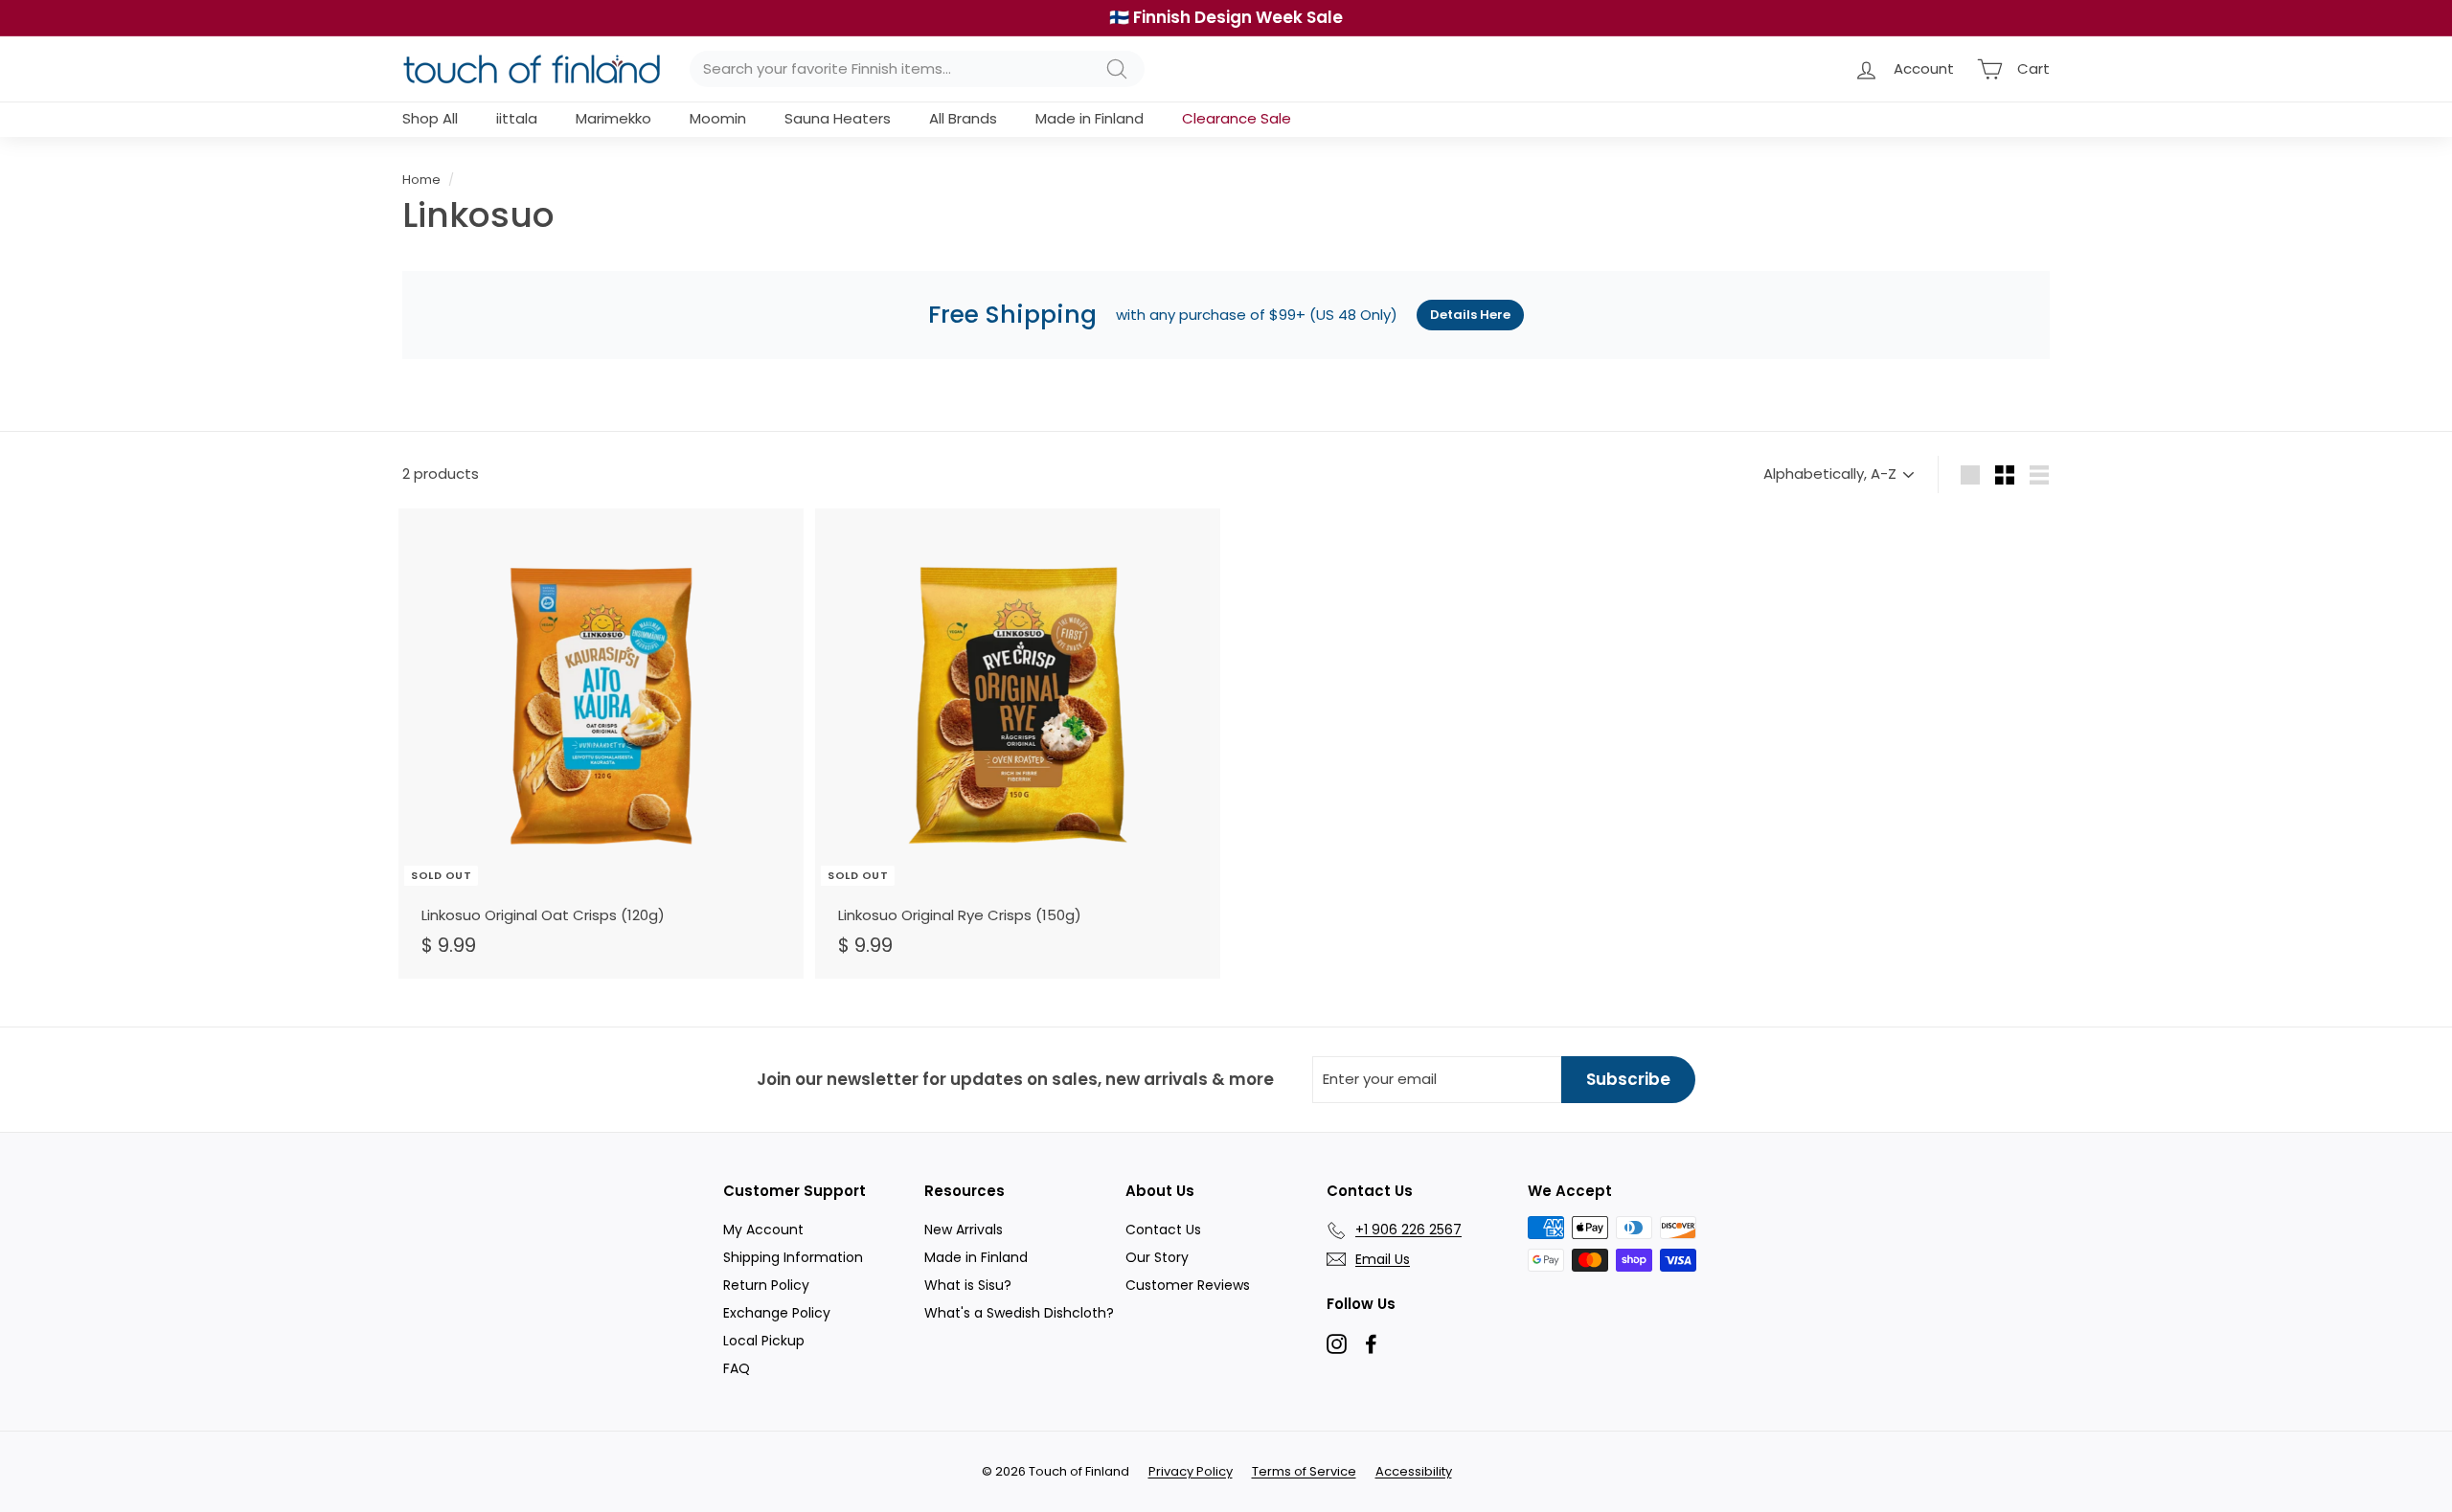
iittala (517, 118)
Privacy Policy (1191, 1471)
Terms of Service (1304, 1471)
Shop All (430, 118)
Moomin (718, 118)
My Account (763, 1230)
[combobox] (917, 69)
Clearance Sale (1237, 118)
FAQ (737, 1368)
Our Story (1157, 1257)
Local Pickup (764, 1341)
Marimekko (613, 118)
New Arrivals (964, 1230)
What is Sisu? (968, 1285)
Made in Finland (1090, 118)
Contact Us (1163, 1230)
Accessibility (1414, 1471)
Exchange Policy (777, 1313)
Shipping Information (793, 1257)
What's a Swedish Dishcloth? (1019, 1313)
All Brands (963, 118)
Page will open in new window (1337, 1344)
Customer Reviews (1188, 1285)
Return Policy (766, 1285)
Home (421, 180)
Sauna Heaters (838, 118)
